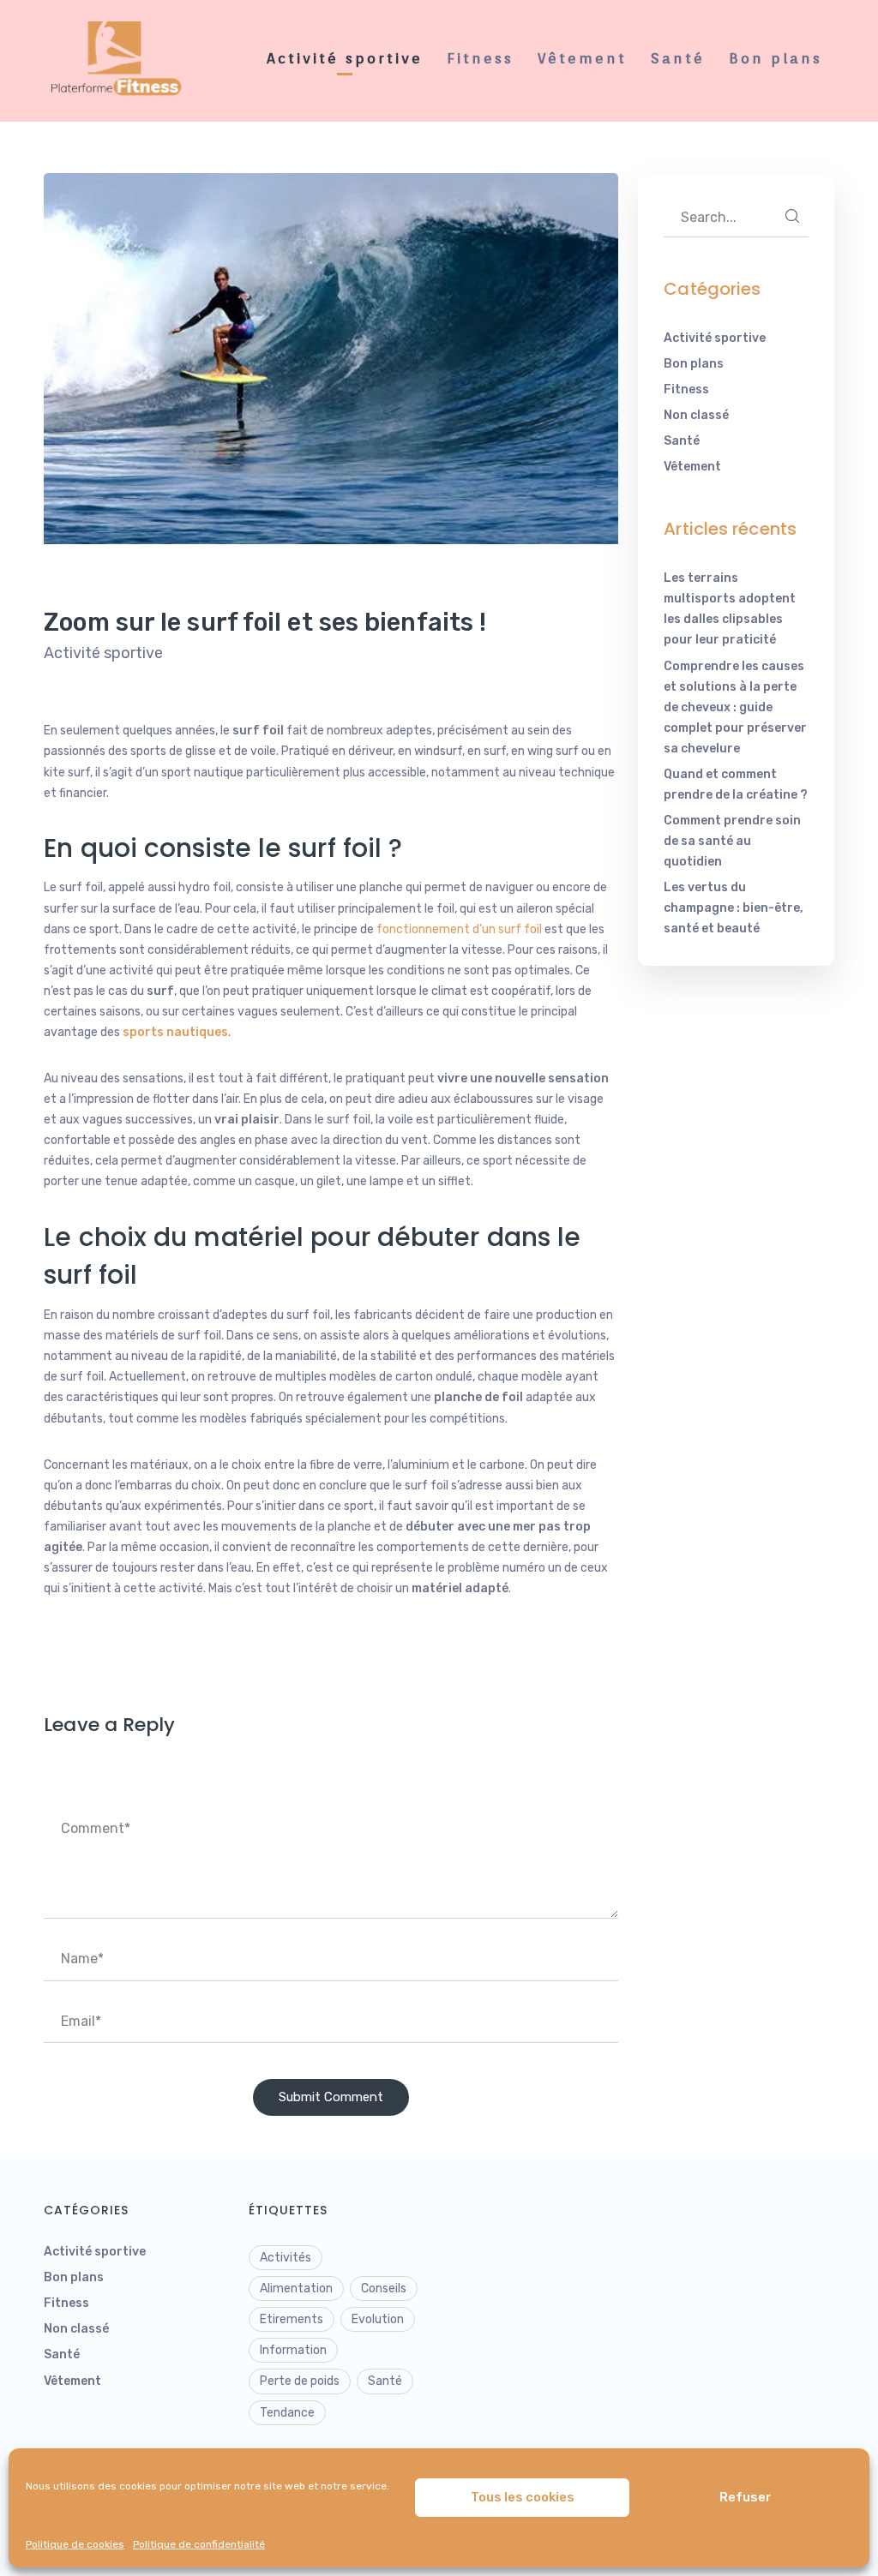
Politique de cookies (75, 2544)
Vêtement (692, 467)
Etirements (292, 2319)
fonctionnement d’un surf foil (459, 929)
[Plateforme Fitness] (121, 60)
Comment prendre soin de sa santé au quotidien (732, 841)
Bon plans (694, 364)
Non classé (696, 415)
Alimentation (296, 2288)
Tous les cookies (523, 2497)
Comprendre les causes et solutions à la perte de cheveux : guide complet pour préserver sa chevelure (735, 707)
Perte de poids (300, 2381)
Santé (682, 441)
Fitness (686, 389)
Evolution (378, 2319)
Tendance (287, 2413)
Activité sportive (103, 653)
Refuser (746, 2497)
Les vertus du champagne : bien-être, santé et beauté (734, 908)
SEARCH (792, 216)
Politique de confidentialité (199, 2544)
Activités (286, 2258)
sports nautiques (175, 1032)
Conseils (384, 2288)
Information (293, 2350)
